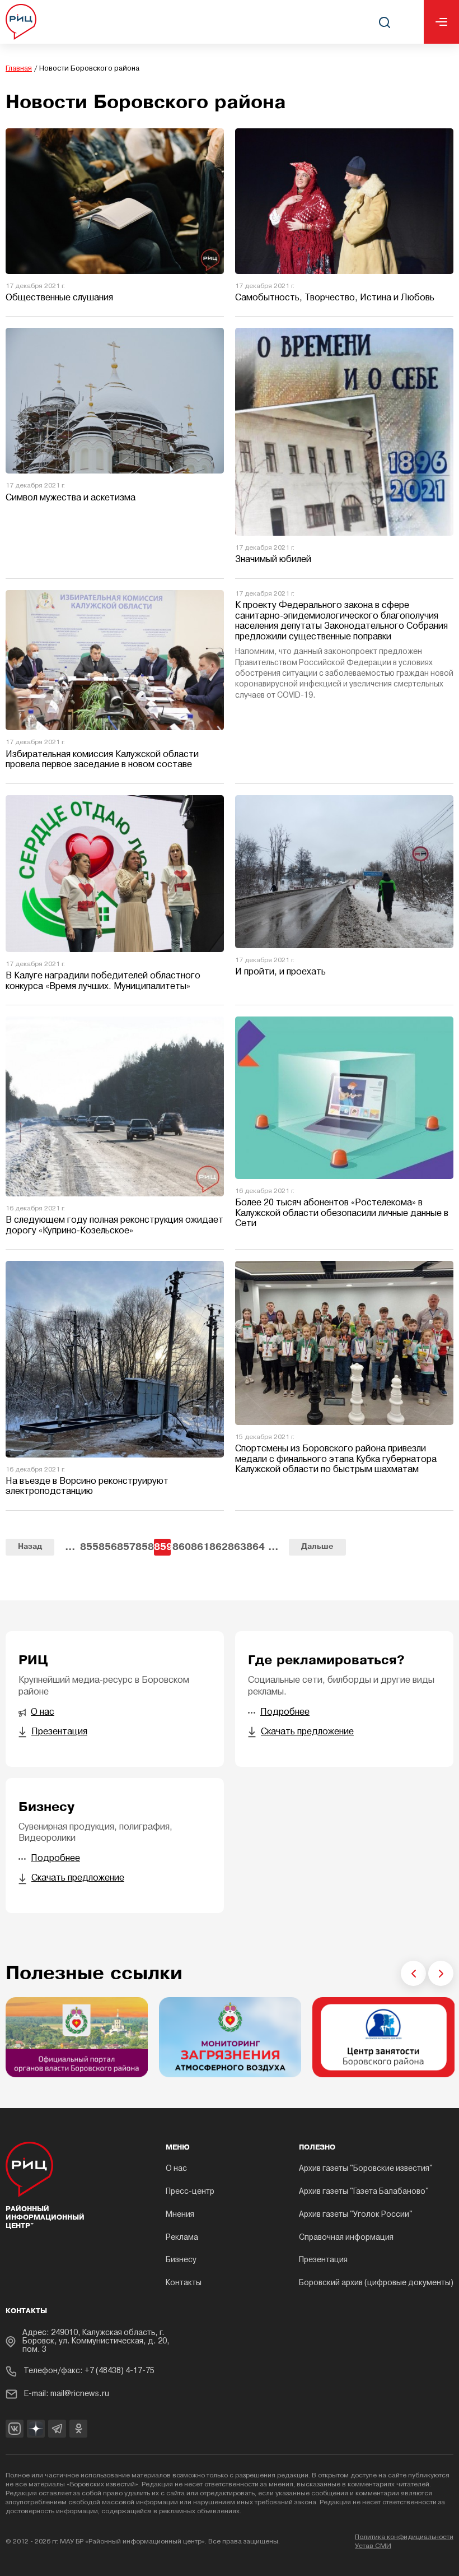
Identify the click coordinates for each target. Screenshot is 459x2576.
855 (88, 1547)
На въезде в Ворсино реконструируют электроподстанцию (87, 1487)
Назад (30, 1547)
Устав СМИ (373, 2546)
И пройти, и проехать (280, 972)
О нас (176, 2169)
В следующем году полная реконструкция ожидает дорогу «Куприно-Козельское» (114, 1226)
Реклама (182, 2238)
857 (125, 1547)
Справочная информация (346, 2238)
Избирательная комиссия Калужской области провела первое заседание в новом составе (102, 760)
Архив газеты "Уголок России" (356, 2215)
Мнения (180, 2215)
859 (162, 1547)
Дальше (317, 1547)
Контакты (184, 2283)
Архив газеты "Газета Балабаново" (364, 2192)
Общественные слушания (59, 298)
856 (107, 1547)
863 (236, 1547)
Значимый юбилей (273, 560)
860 (181, 1547)
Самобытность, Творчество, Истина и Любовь (335, 298)
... (70, 1547)
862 (218, 1547)
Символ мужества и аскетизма (71, 498)
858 (144, 1547)
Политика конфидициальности (404, 2537)
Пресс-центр (190, 2192)
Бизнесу (181, 2260)
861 (199, 1547)
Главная (19, 69)
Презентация (323, 2260)
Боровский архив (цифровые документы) (376, 2283)
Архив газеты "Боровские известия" (366, 2169)
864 (255, 1547)
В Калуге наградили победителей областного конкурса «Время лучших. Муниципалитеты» (103, 981)
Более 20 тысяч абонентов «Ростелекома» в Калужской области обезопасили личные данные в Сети (342, 1213)
